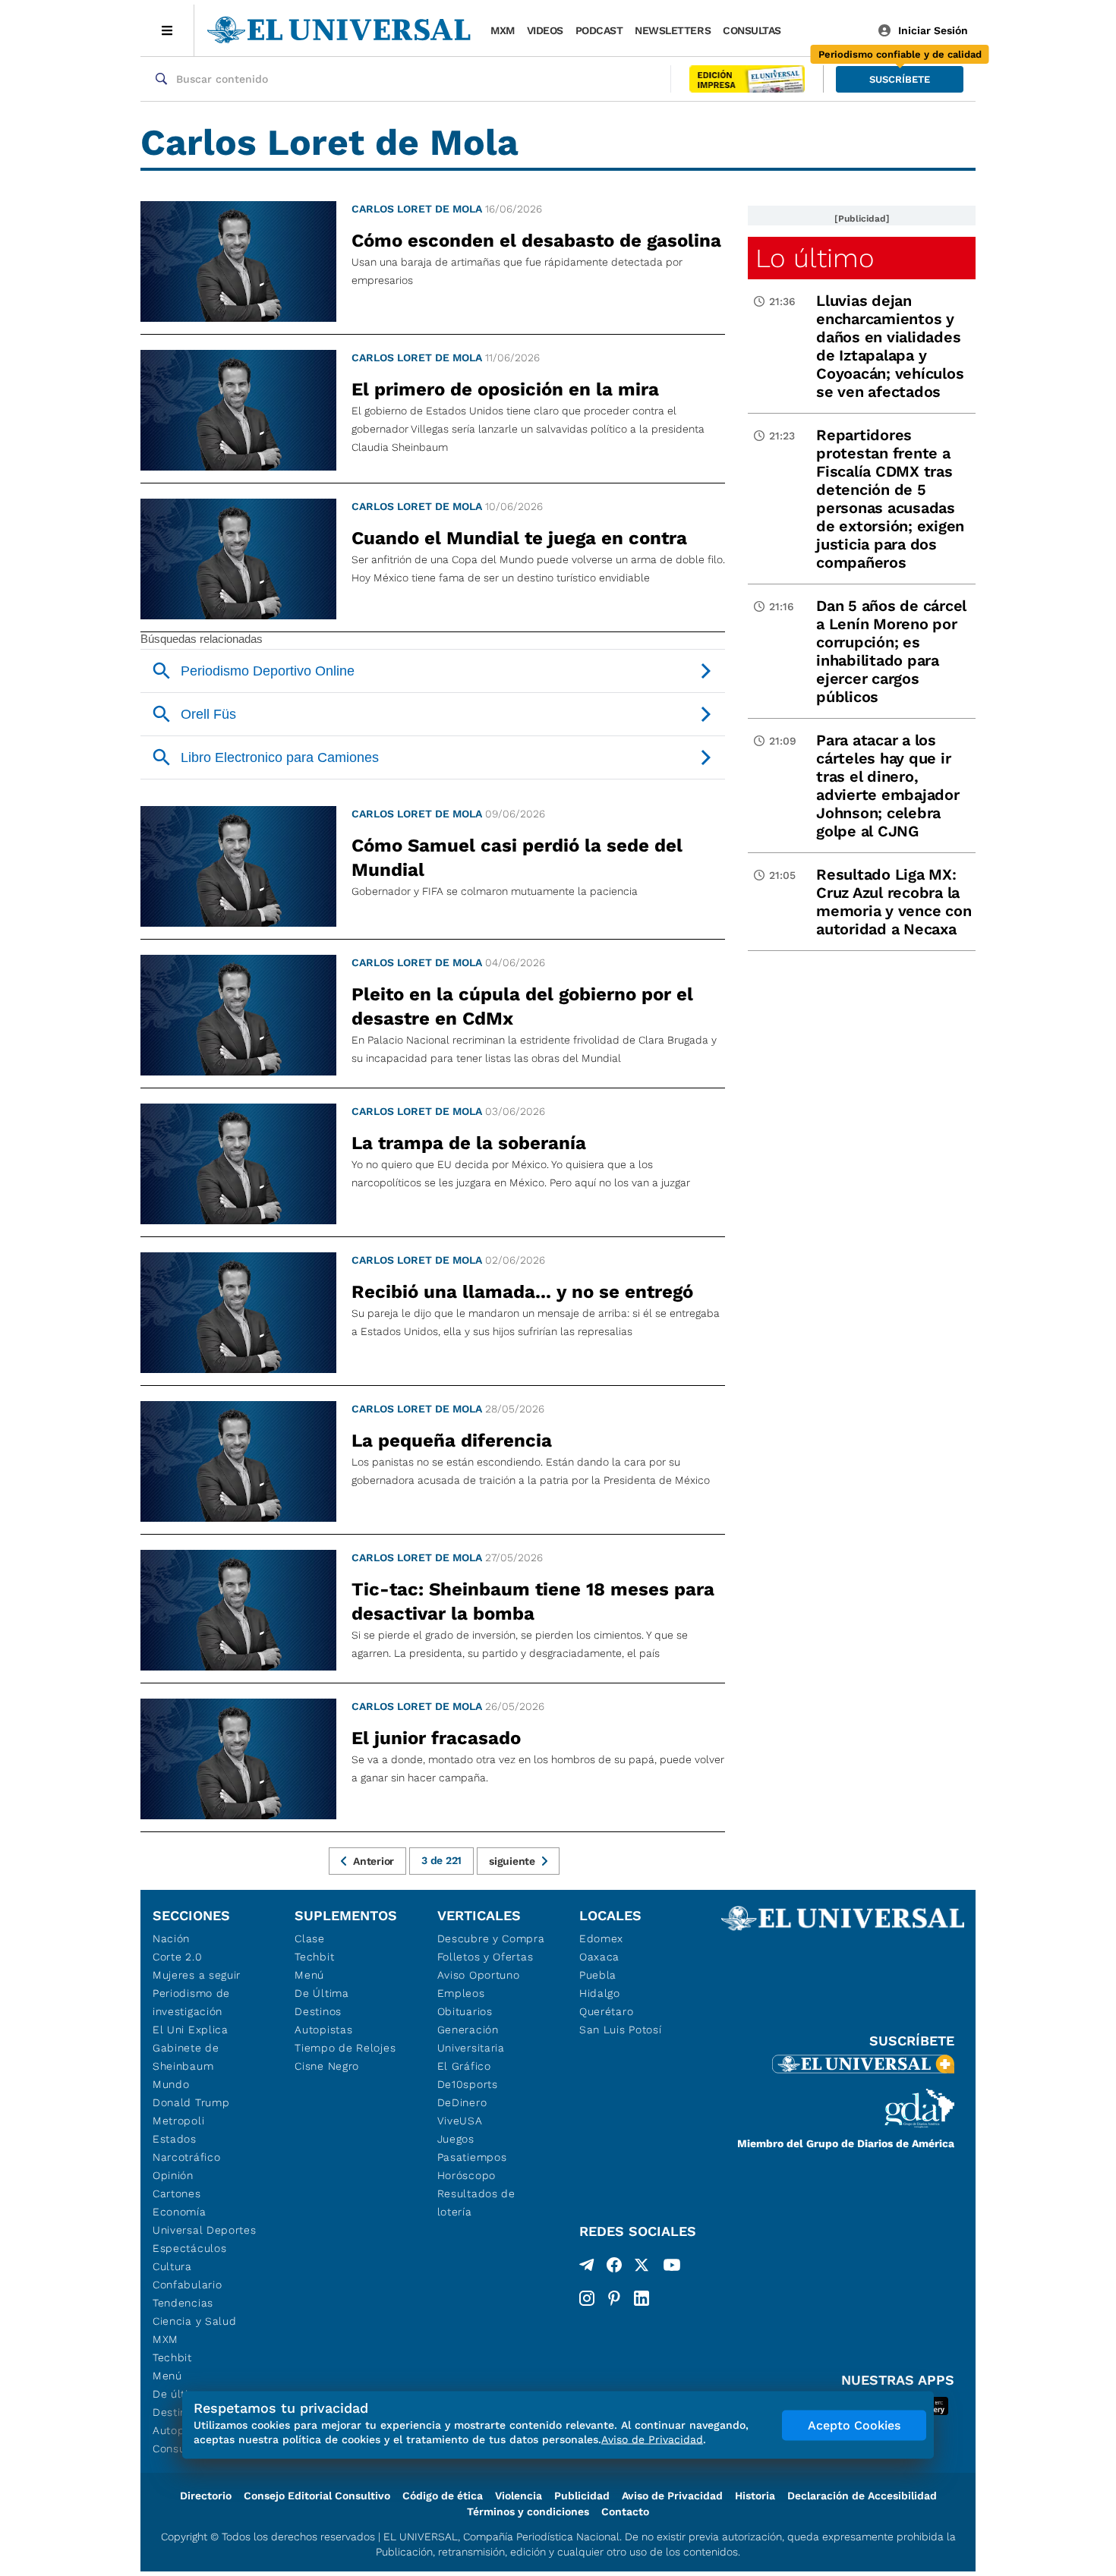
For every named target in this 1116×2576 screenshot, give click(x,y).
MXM (503, 30)
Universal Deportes (205, 2230)
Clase (310, 1938)
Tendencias (183, 2303)
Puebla (598, 1975)
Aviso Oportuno (479, 1975)
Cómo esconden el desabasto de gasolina (536, 241)
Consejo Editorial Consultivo (317, 2496)
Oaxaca (599, 1957)
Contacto (625, 2511)
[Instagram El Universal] (587, 2298)
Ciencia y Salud (195, 2321)
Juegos (456, 2139)
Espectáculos (189, 2248)
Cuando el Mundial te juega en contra (519, 538)
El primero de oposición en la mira (505, 389)
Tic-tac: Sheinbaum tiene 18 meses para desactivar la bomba (533, 1601)
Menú (167, 2376)
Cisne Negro (327, 2066)
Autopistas (323, 2030)
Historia (755, 2496)
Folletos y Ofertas (485, 1957)
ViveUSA (460, 2121)
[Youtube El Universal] (672, 2268)
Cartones (177, 2193)
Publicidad (582, 2496)
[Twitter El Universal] (642, 2268)
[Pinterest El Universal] (614, 2298)
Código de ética (443, 2496)
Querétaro (606, 2011)
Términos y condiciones (528, 2511)
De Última (322, 1993)
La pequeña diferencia (452, 1441)
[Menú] (167, 30)
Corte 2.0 (177, 1957)
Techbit (172, 2357)
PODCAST (599, 30)
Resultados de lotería (476, 2203)
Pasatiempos (472, 2157)
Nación (171, 1938)
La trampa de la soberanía (469, 1143)
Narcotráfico (186, 2157)
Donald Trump (191, 2102)
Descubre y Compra (491, 1938)
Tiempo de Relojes (345, 2048)
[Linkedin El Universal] (642, 2298)
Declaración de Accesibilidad (862, 2496)
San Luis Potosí (621, 2030)
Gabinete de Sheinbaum (186, 2057)
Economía (180, 2212)
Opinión (173, 2175)
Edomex (601, 1938)
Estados (175, 2139)
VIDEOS (545, 30)
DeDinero (462, 2102)
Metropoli (178, 2121)
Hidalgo (600, 1993)
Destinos (318, 2011)
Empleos (461, 1993)
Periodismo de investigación (191, 2002)
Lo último (815, 258)
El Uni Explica (191, 2030)
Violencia (519, 2496)
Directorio (206, 2496)
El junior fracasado (436, 1738)
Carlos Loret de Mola (417, 209)
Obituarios (465, 2011)
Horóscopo (467, 2175)
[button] (900, 79)
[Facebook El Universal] (614, 2268)
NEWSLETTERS (673, 30)
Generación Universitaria (471, 2039)
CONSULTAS (752, 30)
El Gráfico (464, 2066)
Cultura (172, 2266)
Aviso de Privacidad (672, 2496)
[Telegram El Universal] (587, 2268)
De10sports (468, 2084)
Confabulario (187, 2285)
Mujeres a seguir (197, 1975)
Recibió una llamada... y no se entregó (522, 1292)
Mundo (171, 2084)
